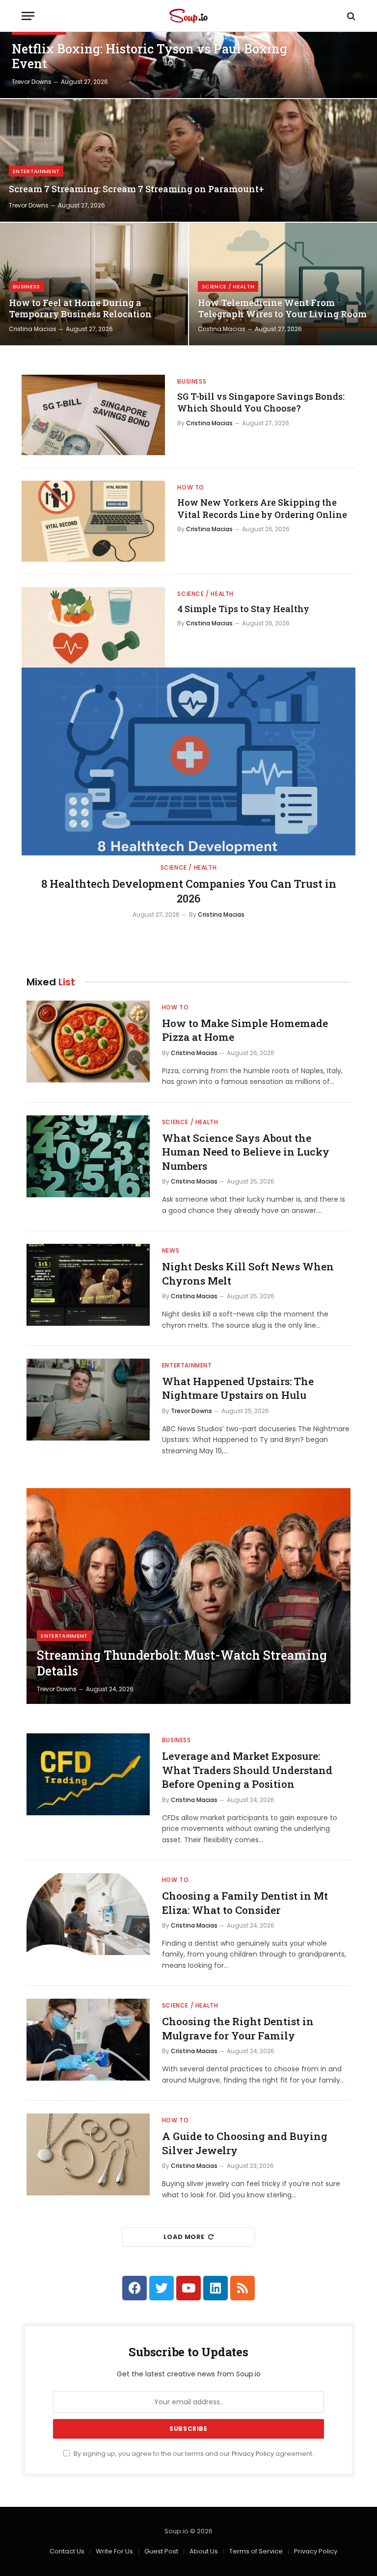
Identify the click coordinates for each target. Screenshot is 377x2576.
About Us (204, 2551)
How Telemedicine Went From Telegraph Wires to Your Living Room (282, 309)
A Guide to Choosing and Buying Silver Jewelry (245, 2143)
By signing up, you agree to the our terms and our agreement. (193, 2454)
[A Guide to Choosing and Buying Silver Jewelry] (88, 2154)
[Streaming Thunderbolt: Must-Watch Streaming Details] (188, 1596)
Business (27, 286)
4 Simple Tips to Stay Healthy (243, 609)
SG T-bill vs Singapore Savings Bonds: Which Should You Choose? (261, 402)
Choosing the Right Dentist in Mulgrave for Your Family (238, 2028)
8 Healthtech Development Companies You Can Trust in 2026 (189, 891)
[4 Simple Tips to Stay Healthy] (93, 627)
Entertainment (36, 171)
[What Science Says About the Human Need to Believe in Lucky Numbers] (88, 1156)
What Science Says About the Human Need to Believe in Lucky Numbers (246, 1152)
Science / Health (228, 286)
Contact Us (67, 2551)
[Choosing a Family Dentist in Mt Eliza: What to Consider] (88, 1914)
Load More (184, 2237)
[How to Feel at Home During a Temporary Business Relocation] (94, 284)
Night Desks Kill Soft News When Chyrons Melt (248, 1274)
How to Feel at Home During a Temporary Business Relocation (80, 309)
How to (191, 487)
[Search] (350, 16)
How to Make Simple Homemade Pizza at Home (245, 1030)
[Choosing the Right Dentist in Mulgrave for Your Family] (88, 2040)
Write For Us (114, 2551)
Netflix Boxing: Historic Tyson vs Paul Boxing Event (149, 56)
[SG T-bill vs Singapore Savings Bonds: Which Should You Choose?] (93, 415)
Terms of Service (256, 2551)
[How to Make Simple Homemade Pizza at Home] (88, 1042)
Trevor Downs (32, 82)
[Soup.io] (188, 16)
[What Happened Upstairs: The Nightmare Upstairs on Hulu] (88, 1400)
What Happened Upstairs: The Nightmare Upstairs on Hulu (238, 1388)
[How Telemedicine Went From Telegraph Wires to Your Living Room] (283, 284)
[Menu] (28, 16)
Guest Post (161, 2551)
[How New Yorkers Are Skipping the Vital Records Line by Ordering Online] (93, 521)
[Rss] (242, 2288)
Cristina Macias (33, 329)
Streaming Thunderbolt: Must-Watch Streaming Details (182, 1663)
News (171, 1250)
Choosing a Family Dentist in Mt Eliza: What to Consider (245, 1903)
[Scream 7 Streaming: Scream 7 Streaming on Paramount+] (188, 160)
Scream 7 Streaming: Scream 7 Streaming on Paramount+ (136, 189)
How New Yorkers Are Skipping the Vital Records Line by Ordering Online (262, 508)
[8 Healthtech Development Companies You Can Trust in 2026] (188, 761)
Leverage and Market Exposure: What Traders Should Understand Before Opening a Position (247, 1770)
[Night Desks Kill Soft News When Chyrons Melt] (88, 1285)
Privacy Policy (253, 2454)
